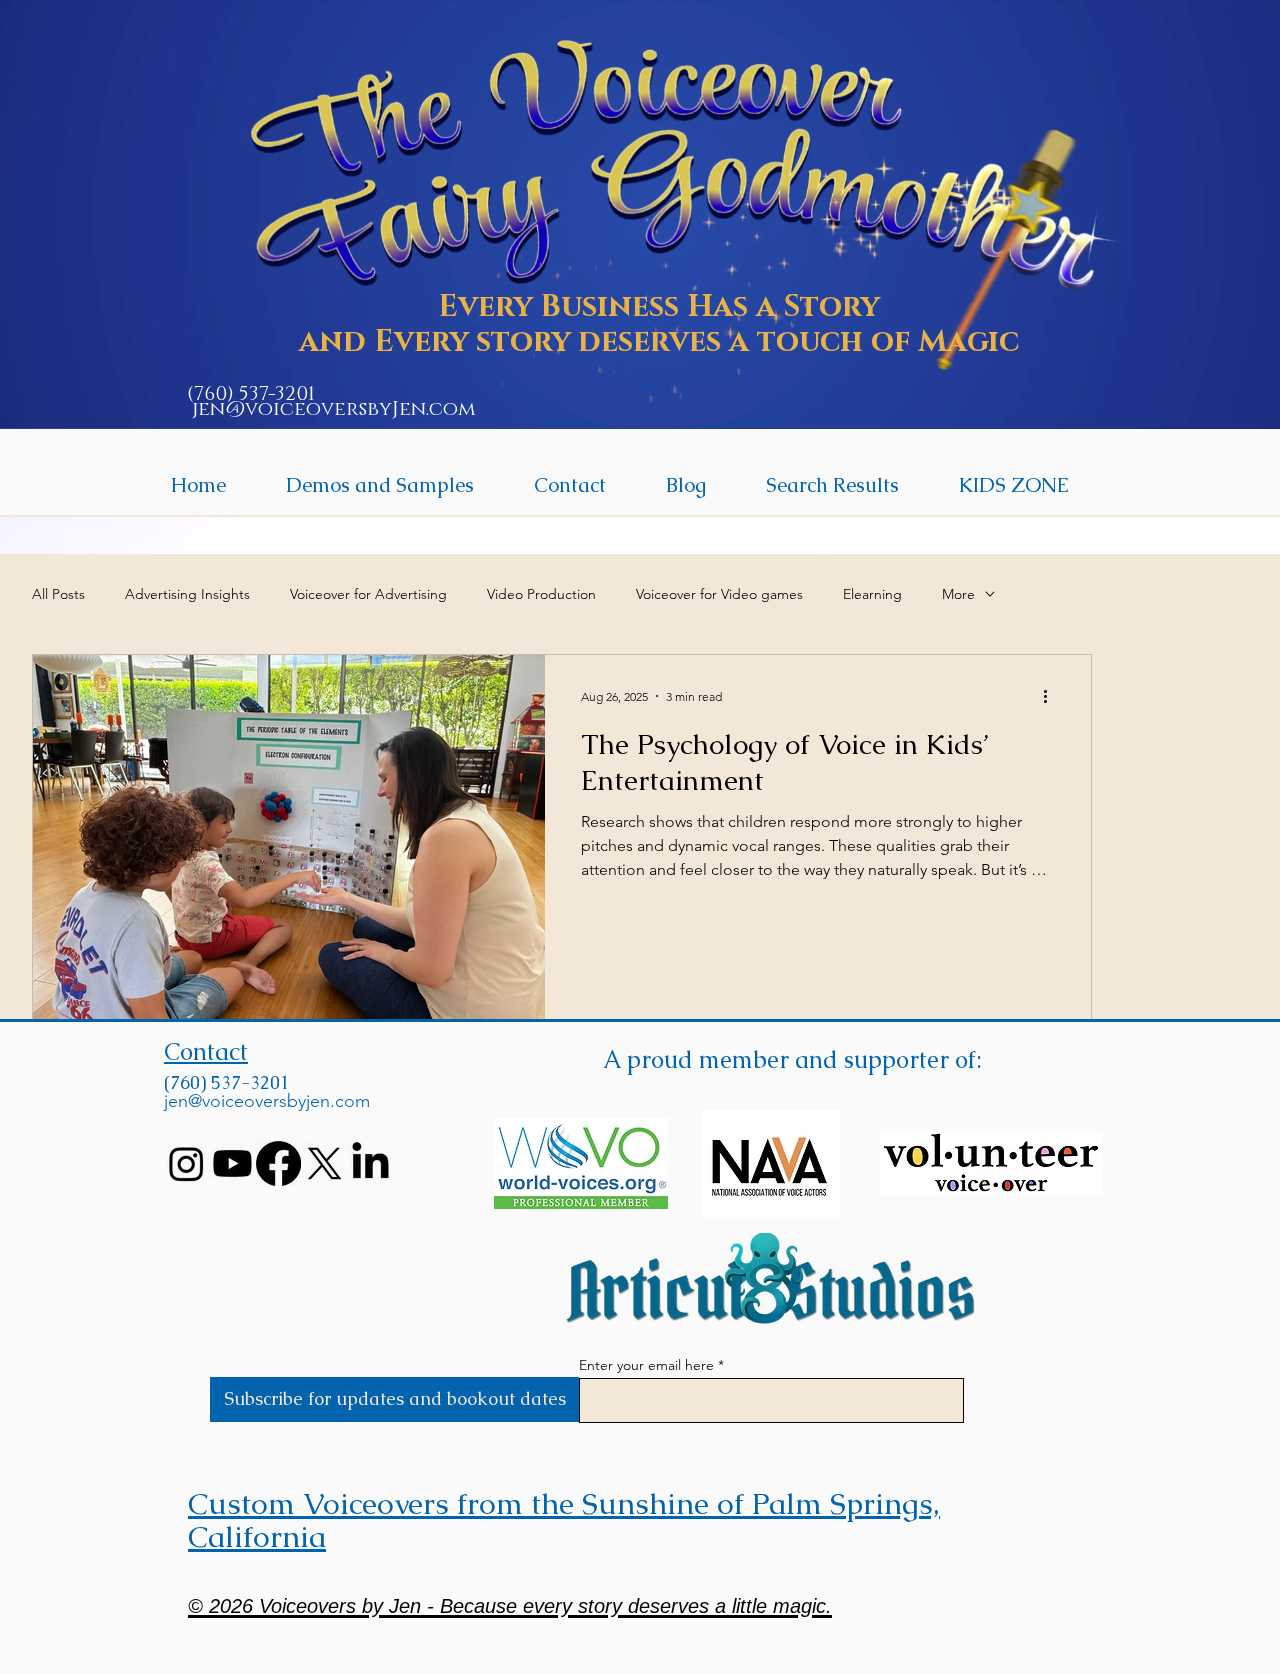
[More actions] (1052, 696)
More (958, 594)
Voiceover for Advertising (368, 594)
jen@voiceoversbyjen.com (267, 1101)
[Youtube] (232, 1163)
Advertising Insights (187, 594)
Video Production (541, 594)
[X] (324, 1163)
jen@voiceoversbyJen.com (334, 409)
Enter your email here (646, 1365)
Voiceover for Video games (719, 594)
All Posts (58, 594)
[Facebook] (278, 1163)
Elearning (872, 594)
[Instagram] (186, 1163)
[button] (380, 485)
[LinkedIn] (370, 1163)
